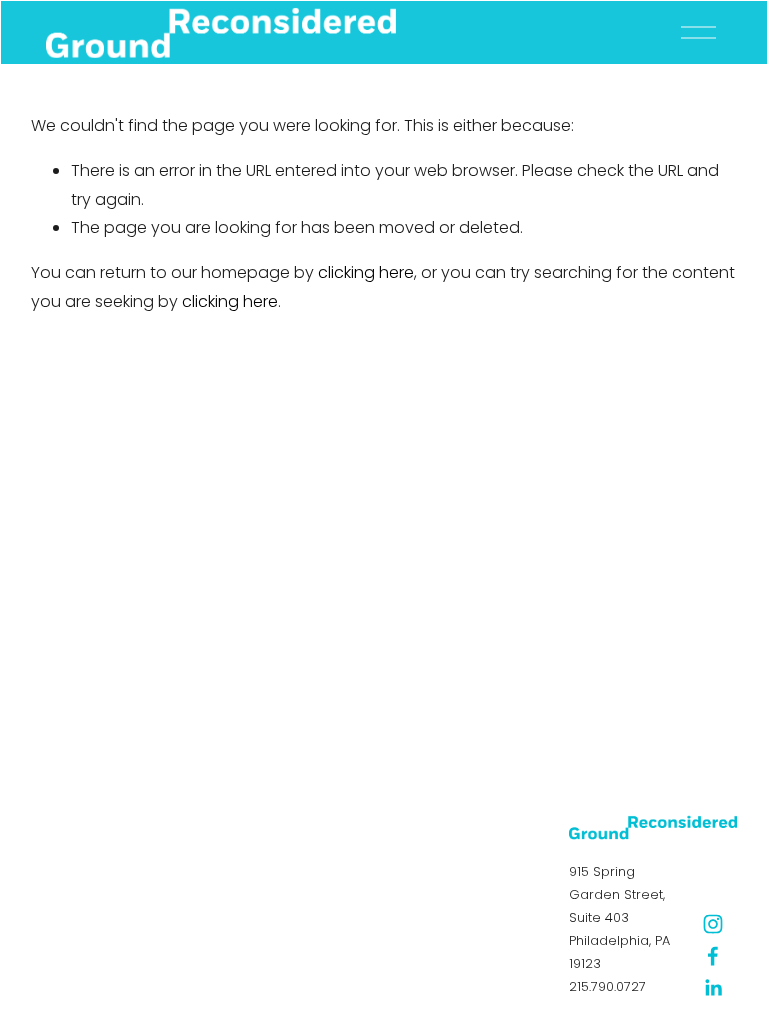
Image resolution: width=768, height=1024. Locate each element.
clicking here (366, 272)
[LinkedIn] (713, 988)
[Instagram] (713, 924)
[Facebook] (713, 956)
